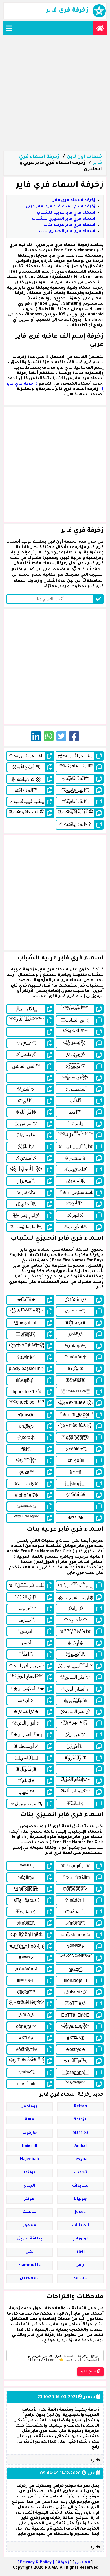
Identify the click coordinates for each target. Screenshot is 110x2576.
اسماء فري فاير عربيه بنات (70, 225)
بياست (30, 2212)
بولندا (29, 2173)
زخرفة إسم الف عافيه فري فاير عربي (60, 207)
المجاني (82, 2563)
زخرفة (63, 2563)
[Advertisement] (55, 93)
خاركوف (30, 2133)
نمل (29, 2252)
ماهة (29, 2120)
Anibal (81, 2146)
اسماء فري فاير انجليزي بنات (67, 232)
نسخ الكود (89, 2372)
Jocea (80, 2212)
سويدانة (80, 2186)
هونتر (29, 2199)
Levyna (80, 2160)
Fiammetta (29, 2265)
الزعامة (81, 2120)
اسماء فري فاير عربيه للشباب (66, 213)
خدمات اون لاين (84, 157)
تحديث (80, 2173)
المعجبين (30, 2279)
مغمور (30, 2226)
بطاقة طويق (30, 2239)
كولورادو (81, 2239)
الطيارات (81, 2226)
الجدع (29, 2186)
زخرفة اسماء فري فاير (74, 201)
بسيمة (80, 2279)
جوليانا (80, 2199)
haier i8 (30, 2146)
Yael (80, 2252)
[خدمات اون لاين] (100, 28)
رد (93, 2460)
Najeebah (29, 2160)
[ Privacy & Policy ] (36, 2563)
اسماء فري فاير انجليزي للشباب (64, 219)
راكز (81, 2265)
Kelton (81, 2107)
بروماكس (29, 2107)
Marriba (80, 2133)
